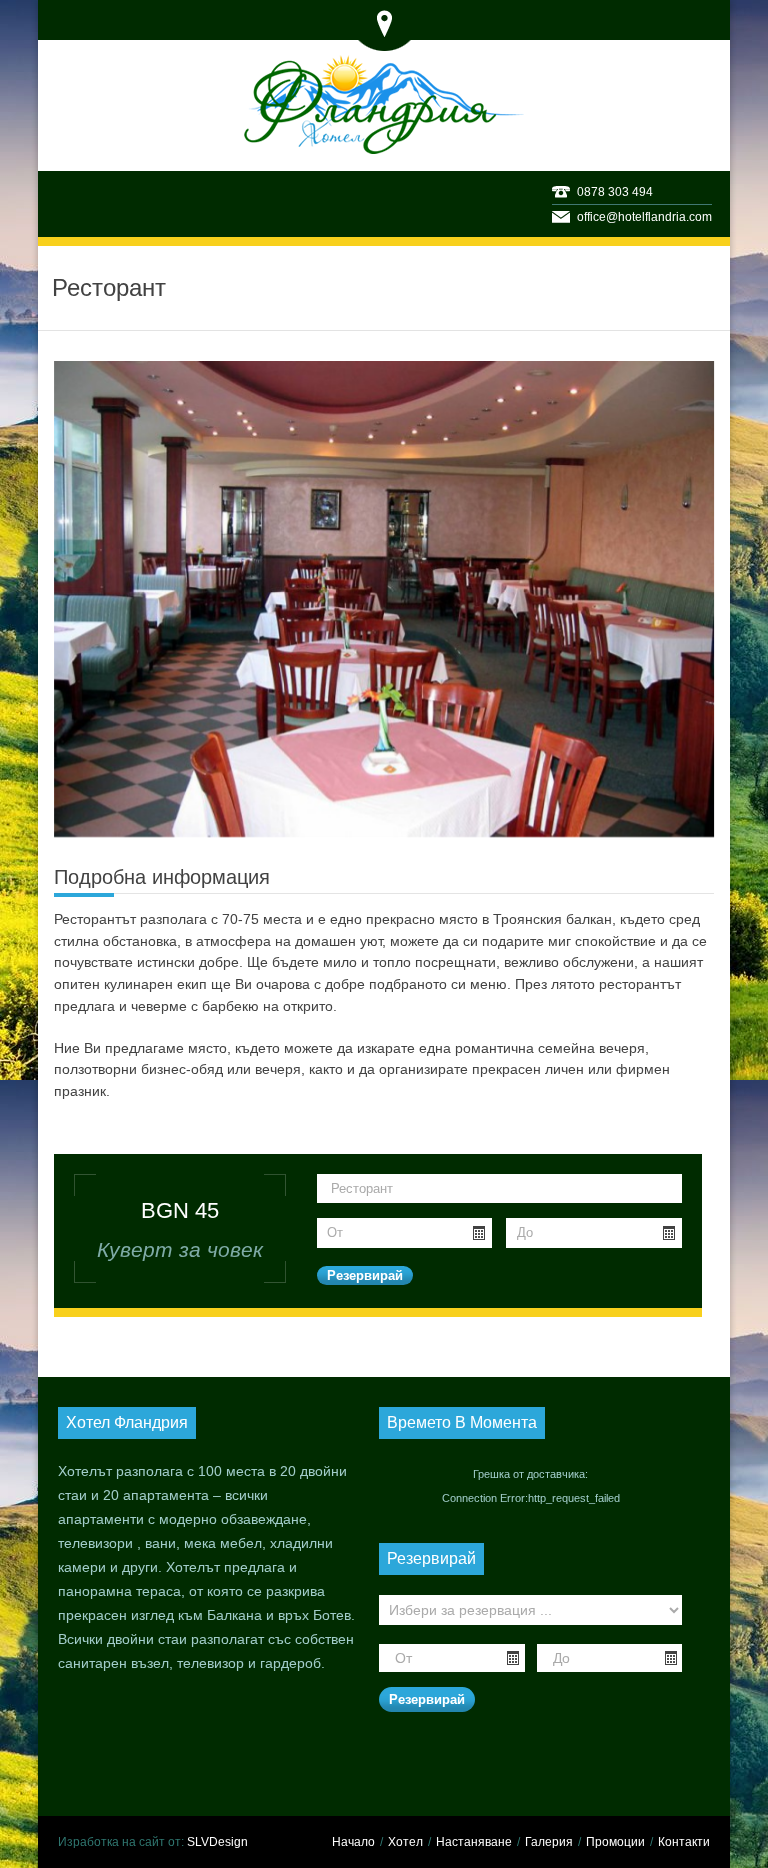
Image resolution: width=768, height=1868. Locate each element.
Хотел (405, 1842)
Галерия (549, 1842)
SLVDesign (217, 1842)
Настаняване (474, 1842)
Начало (353, 1842)
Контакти (684, 1842)
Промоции (615, 1842)
